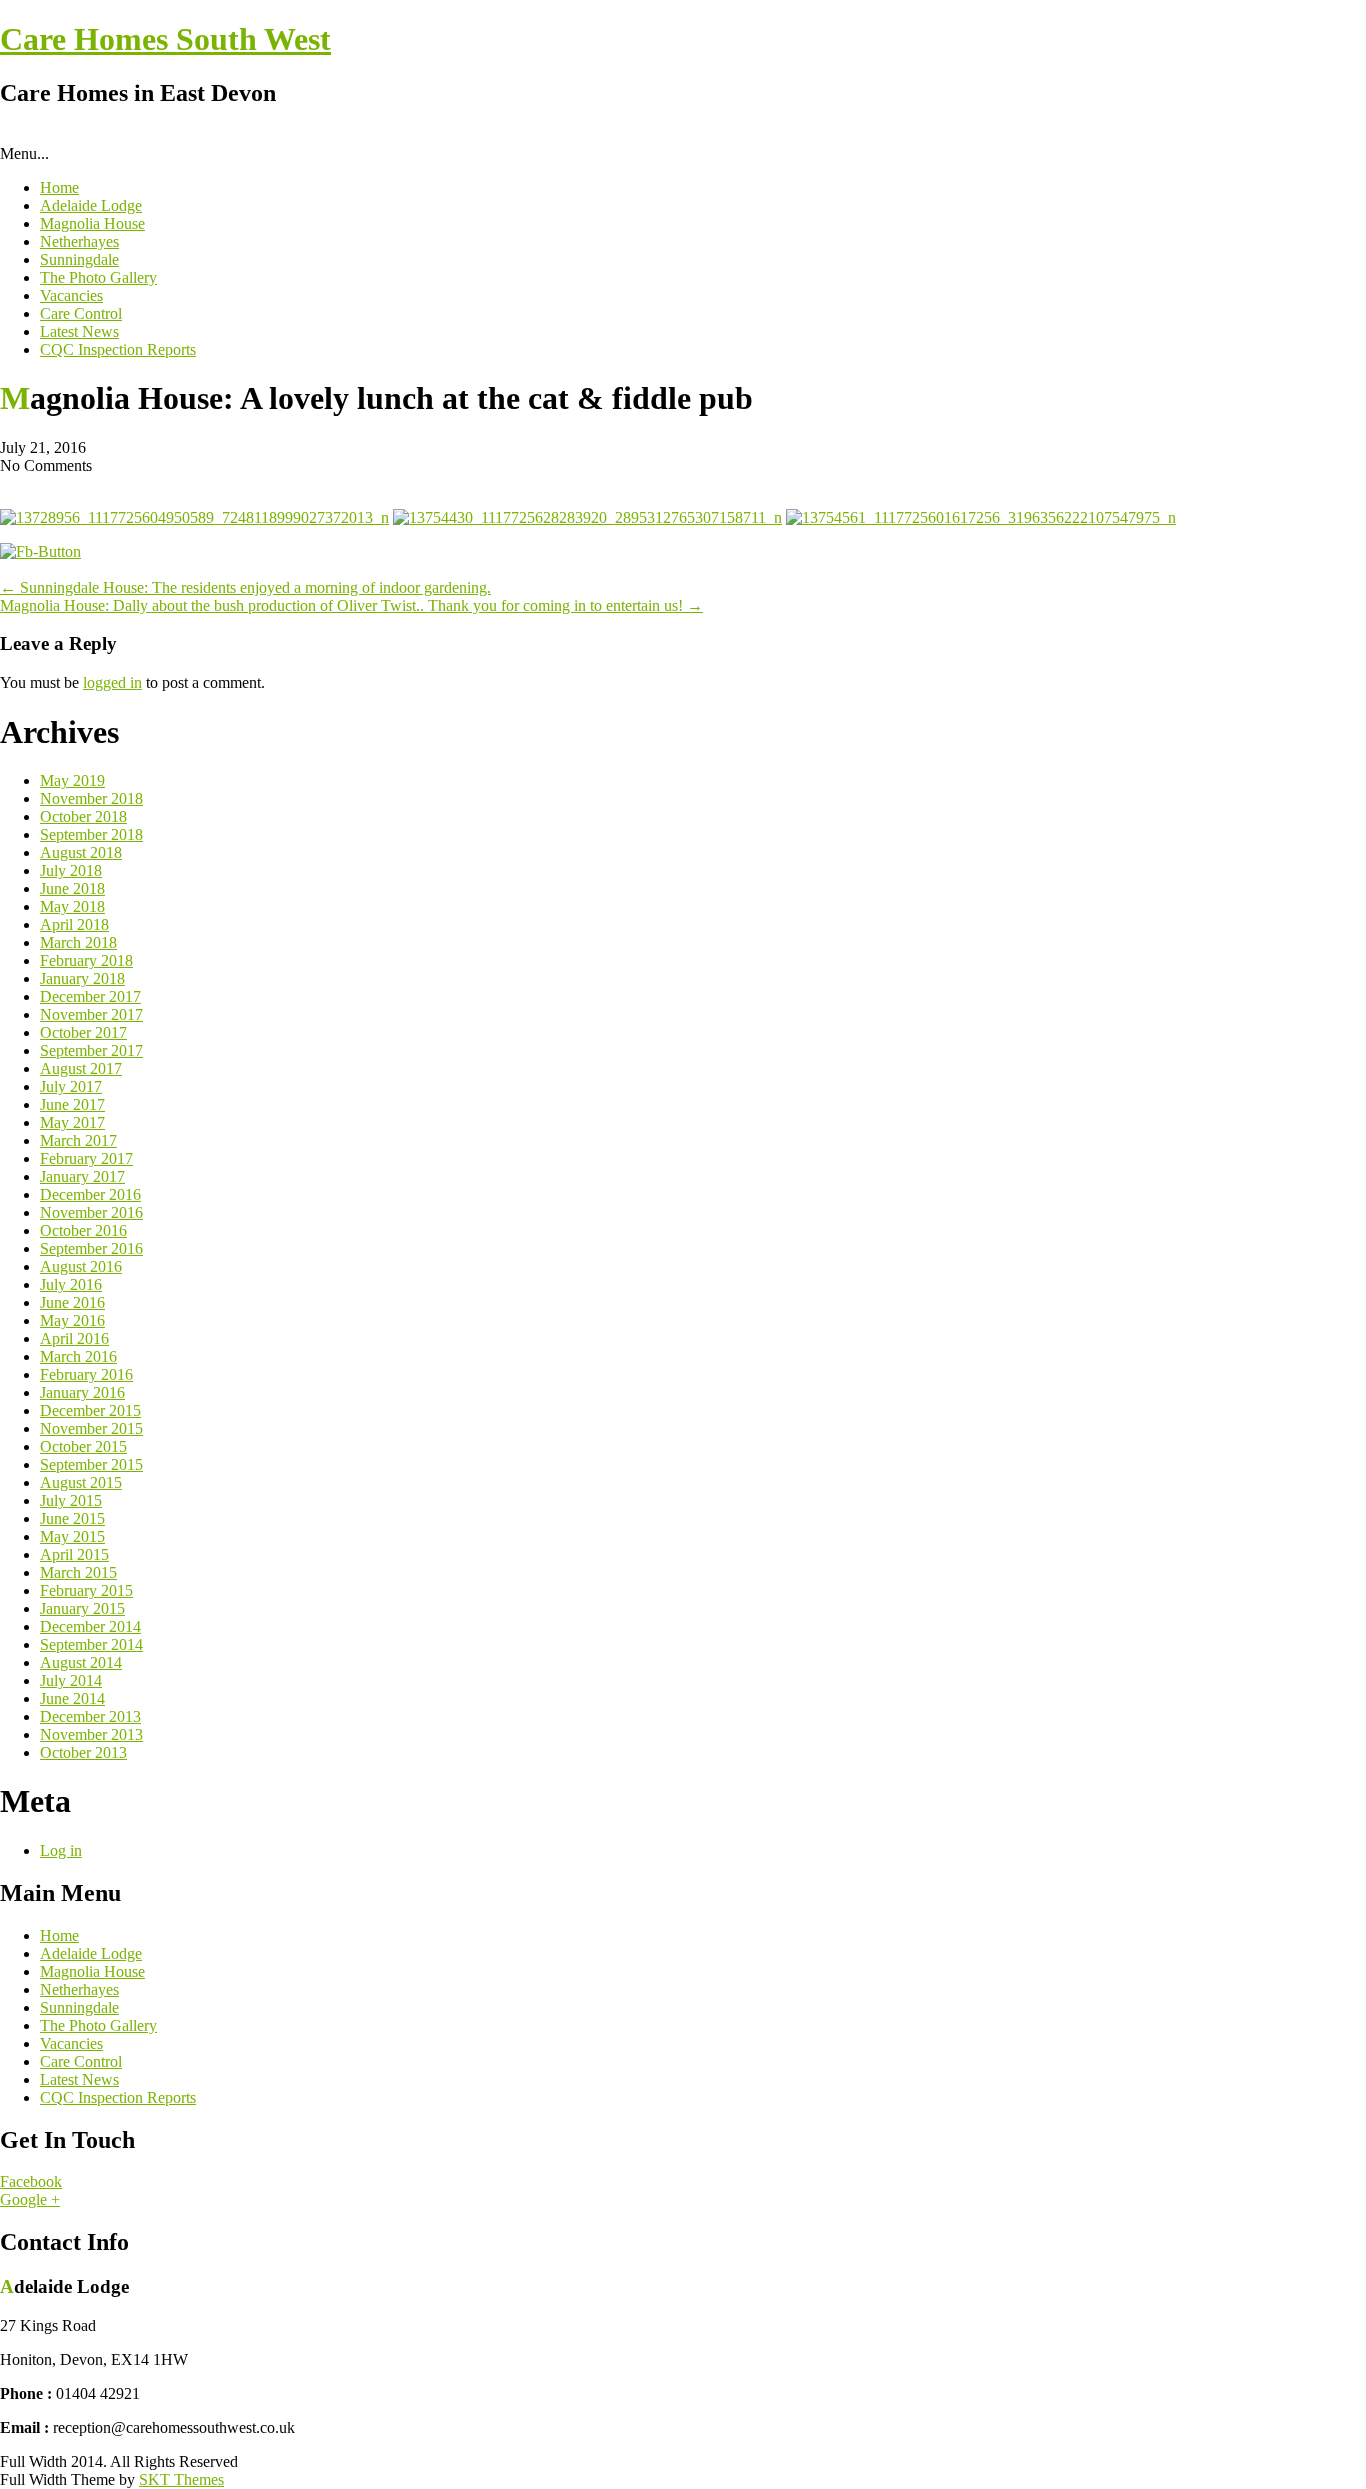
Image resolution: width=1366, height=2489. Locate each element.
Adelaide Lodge (91, 205)
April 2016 (74, 1338)
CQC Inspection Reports (118, 349)
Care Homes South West (165, 39)
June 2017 (72, 1104)
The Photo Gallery (98, 277)
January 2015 (82, 1608)
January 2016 (82, 1392)
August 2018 (81, 852)
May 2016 (72, 1320)
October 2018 (83, 816)
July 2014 (71, 1680)
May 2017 (72, 1122)
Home (59, 187)
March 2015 (78, 1572)
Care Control (81, 313)
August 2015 (81, 1482)
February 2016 (86, 1374)
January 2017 (82, 1176)
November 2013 (91, 1734)
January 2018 (82, 978)
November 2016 (91, 1212)
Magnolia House (92, 223)
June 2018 (72, 888)
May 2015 (72, 1536)
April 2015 (74, 1554)
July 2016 (71, 1284)
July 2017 (71, 1086)
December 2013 (90, 1716)
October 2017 (83, 1032)
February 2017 (86, 1158)
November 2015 (91, 1428)
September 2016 (91, 1248)
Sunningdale (79, 259)
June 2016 (72, 1302)
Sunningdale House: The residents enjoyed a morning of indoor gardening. (245, 587)
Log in (61, 1850)
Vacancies (71, 295)
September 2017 (91, 1050)
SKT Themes (181, 2479)
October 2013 (83, 1752)
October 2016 (83, 1230)
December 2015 (90, 1410)
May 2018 (72, 906)
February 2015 (86, 1590)
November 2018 (91, 798)
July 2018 (71, 870)
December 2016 (90, 1194)
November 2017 (91, 1014)
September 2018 (91, 834)
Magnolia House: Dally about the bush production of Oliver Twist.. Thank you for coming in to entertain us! (351, 605)
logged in (112, 682)
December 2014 (90, 1626)
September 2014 (91, 1644)
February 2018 (86, 960)
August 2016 (81, 1266)
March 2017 (78, 1140)
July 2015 (71, 1500)
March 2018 (78, 942)
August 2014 (81, 1662)
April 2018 (74, 924)
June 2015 (72, 1518)
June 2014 (72, 1698)
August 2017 (81, 1068)
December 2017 (90, 996)
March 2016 (78, 1356)
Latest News (79, 331)
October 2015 (83, 1446)
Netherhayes (79, 241)
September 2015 (91, 1464)
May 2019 (72, 780)
